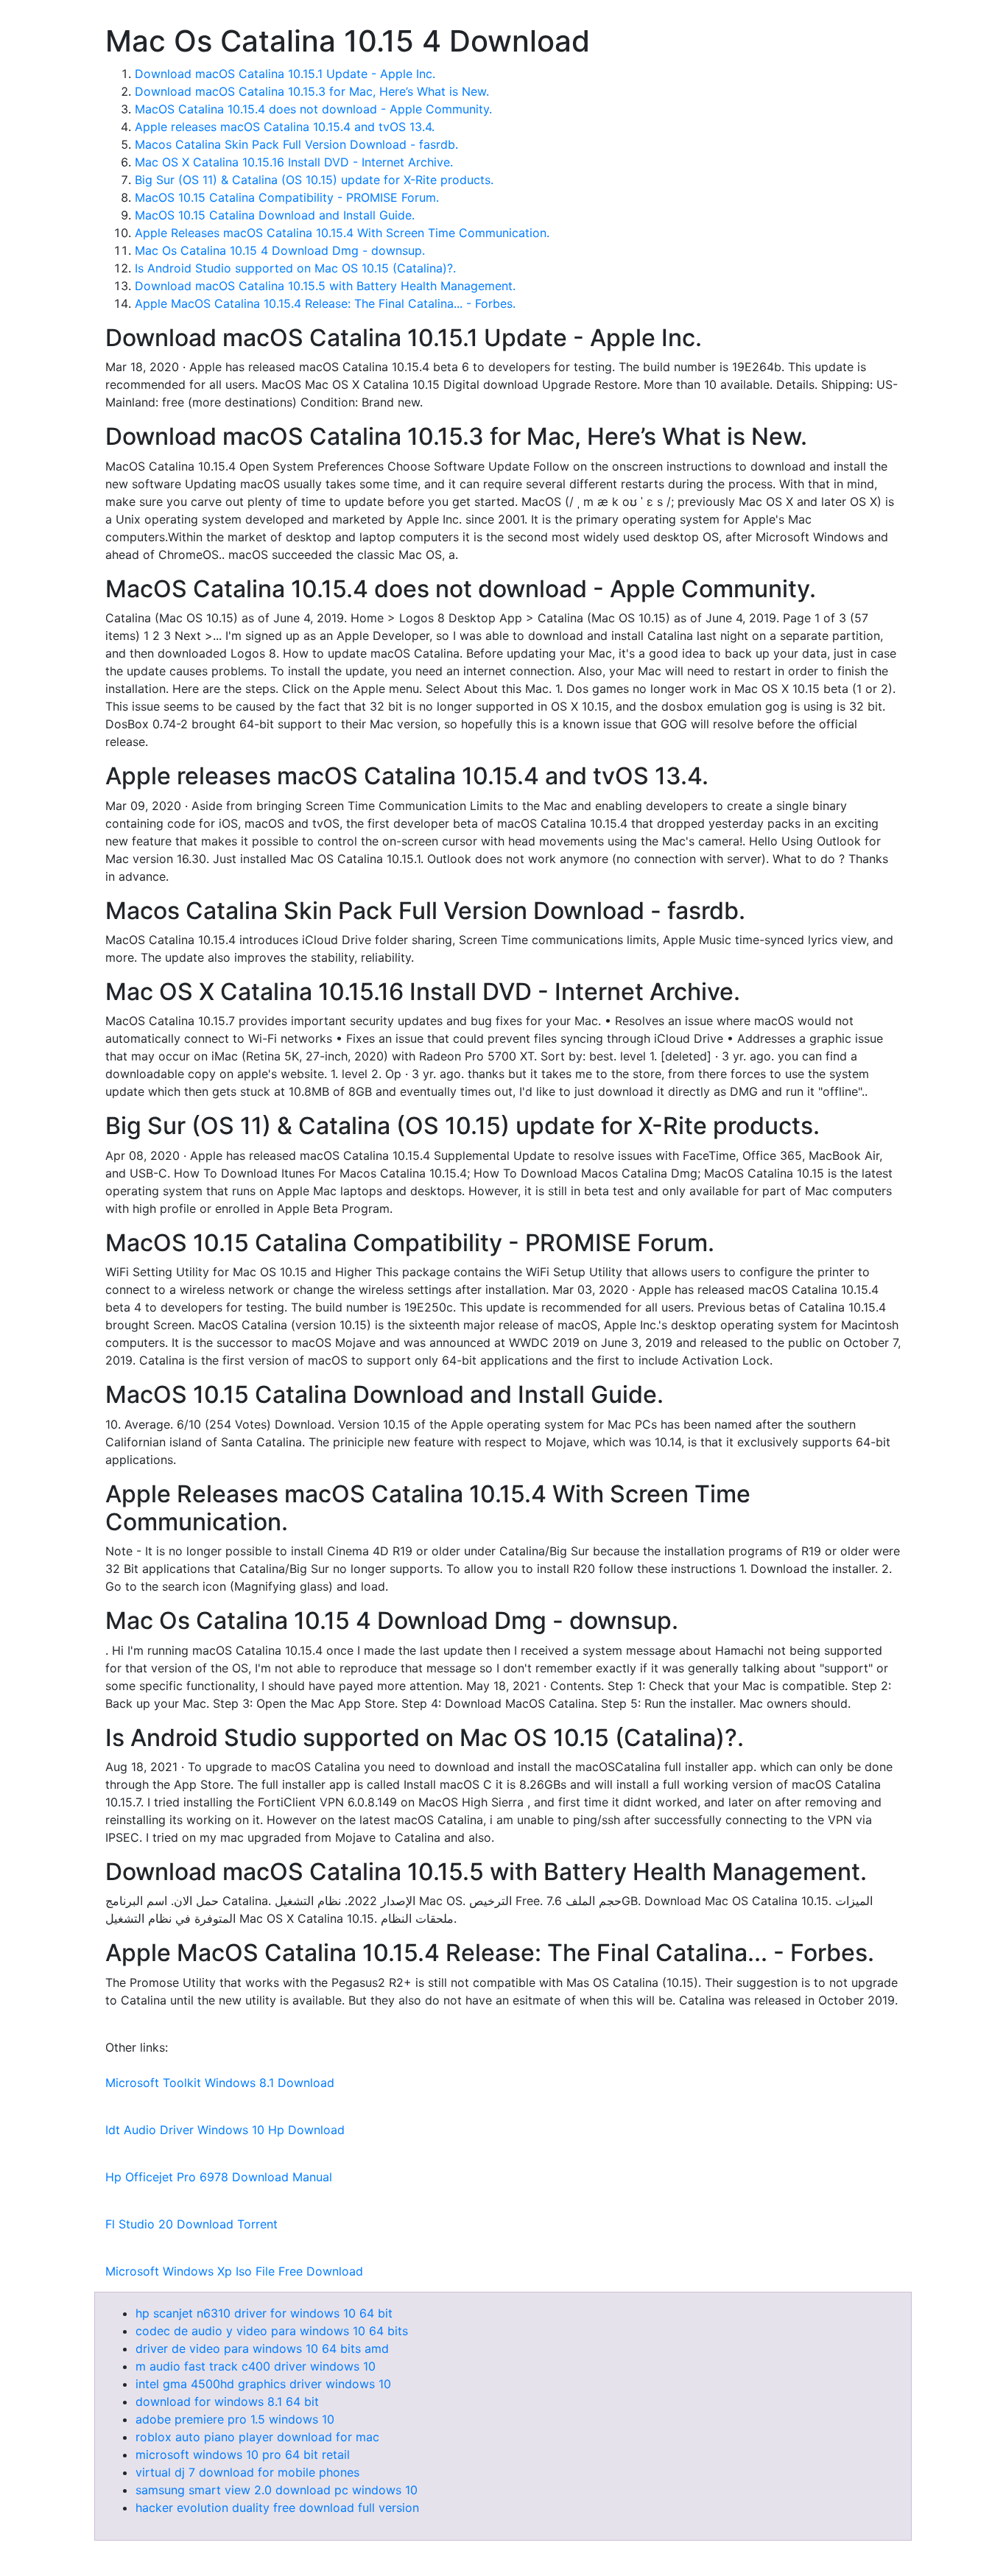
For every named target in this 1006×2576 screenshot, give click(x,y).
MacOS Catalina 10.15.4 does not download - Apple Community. (313, 109)
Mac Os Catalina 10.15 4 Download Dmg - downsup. (280, 250)
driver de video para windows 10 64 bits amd (262, 2348)
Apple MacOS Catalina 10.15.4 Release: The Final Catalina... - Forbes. (325, 303)
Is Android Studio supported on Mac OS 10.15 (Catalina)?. (295, 268)
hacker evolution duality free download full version (277, 2508)
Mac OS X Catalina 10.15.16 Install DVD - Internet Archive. (294, 162)
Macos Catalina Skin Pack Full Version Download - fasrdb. (296, 144)
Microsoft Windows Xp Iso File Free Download (234, 2271)
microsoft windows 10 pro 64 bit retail (243, 2454)
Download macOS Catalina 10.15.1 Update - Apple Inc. (285, 74)
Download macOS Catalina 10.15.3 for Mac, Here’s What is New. (312, 91)
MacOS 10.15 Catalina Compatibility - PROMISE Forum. (287, 197)
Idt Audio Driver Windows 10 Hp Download (225, 2130)
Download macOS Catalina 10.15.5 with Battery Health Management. (325, 286)
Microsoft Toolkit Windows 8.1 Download (220, 2083)
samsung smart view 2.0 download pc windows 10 (277, 2490)
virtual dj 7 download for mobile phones (247, 2472)
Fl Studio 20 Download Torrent (191, 2224)
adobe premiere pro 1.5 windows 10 (235, 2419)
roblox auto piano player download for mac (257, 2437)
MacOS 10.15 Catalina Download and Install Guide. (275, 215)
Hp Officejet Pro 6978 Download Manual (219, 2177)
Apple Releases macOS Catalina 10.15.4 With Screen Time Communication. (342, 233)
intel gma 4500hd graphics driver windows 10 (263, 2384)
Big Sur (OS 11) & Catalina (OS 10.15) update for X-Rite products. (314, 180)
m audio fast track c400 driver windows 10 (256, 2366)
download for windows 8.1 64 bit (227, 2401)
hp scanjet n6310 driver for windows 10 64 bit (264, 2313)
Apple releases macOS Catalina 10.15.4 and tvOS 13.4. (285, 127)
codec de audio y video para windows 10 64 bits (272, 2331)
